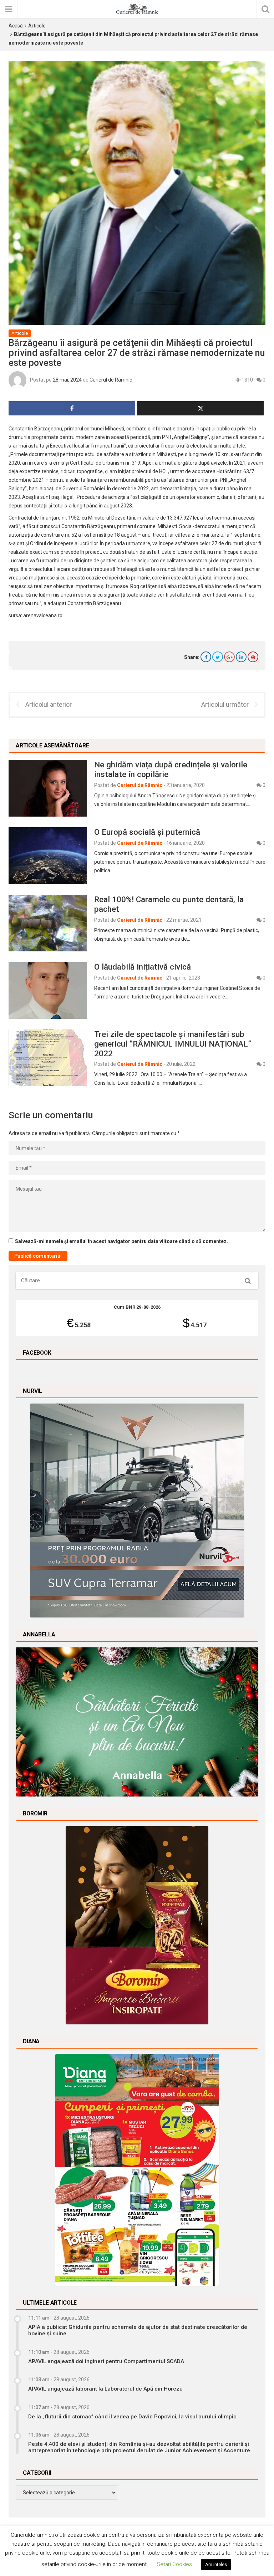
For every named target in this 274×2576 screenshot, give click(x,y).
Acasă (16, 26)
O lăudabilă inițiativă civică (143, 967)
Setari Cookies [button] (174, 2564)
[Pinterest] (253, 657)
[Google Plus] (229, 657)
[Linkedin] (241, 657)
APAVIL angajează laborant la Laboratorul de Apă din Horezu (105, 2389)
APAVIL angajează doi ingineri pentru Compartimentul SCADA (106, 2361)
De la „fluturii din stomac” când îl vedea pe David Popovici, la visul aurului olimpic (132, 2417)
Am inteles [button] (216, 2564)
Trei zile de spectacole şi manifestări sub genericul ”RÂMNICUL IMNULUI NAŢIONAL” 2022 (173, 1044)
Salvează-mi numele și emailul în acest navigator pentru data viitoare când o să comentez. (121, 1241)
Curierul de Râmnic (111, 380)
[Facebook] (206, 657)
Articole (37, 26)
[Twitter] (218, 657)
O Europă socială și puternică (147, 832)
